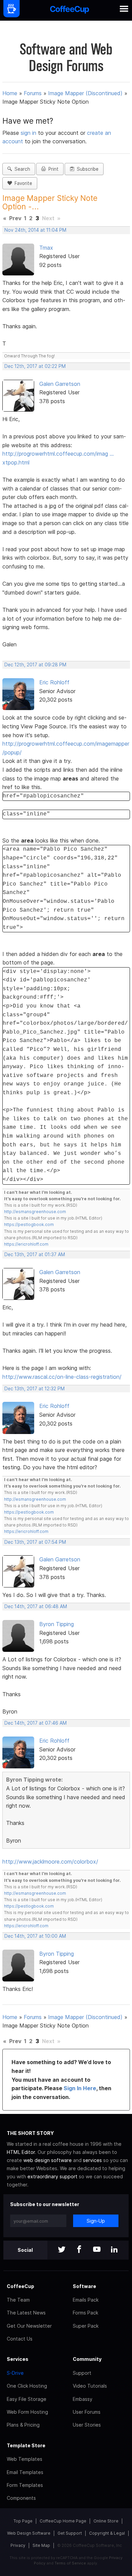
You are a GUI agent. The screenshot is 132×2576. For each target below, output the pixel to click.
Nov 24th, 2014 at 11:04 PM (35, 230)
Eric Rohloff (54, 682)
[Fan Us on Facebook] (79, 2250)
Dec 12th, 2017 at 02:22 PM (35, 366)
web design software (48, 2160)
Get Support (70, 2533)
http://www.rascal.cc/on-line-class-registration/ (62, 1377)
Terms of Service (70, 2563)
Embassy (83, 2399)
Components (21, 2498)
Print (52, 169)
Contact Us (20, 2339)
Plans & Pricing (23, 2425)
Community (87, 2359)
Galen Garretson (60, 384)
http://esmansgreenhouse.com (35, 1212)
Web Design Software (29, 2533)
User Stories (87, 2425)
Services (18, 2359)
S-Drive (15, 2373)
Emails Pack (86, 2300)
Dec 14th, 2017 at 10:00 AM (35, 1936)
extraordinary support (52, 2176)
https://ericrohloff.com (26, 1244)
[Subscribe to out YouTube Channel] (97, 2250)
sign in (29, 133)
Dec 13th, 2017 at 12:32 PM (35, 1389)
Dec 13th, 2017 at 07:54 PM (35, 1542)
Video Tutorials (90, 2386)
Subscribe (86, 169)
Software (84, 2286)
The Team (18, 2300)
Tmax (46, 248)
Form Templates (25, 2485)
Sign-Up (96, 2221)
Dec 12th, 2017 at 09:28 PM (35, 665)
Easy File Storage (27, 2399)
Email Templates (25, 2472)
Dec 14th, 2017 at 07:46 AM (36, 1723)
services (92, 2160)
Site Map (41, 2545)
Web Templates (25, 2459)
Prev (15, 218)
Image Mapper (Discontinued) (85, 93)
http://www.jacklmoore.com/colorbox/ (50, 1862)
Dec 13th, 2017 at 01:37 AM (35, 1254)
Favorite (22, 183)
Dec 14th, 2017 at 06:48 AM (36, 1606)
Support (82, 2373)
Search (21, 169)
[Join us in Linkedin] (114, 2250)
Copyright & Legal (107, 2533)
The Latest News (26, 2313)
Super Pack (86, 2326)
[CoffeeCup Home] (70, 10)
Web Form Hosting (27, 2412)
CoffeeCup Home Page (63, 2521)
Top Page (23, 2521)
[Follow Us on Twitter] (62, 2250)
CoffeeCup (20, 2286)
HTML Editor (21, 2152)
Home (10, 93)
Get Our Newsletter (29, 2326)
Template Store (26, 2445)
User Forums (87, 2412)
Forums (33, 93)
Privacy (18, 2545)
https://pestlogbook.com (29, 1224)
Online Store (106, 2521)
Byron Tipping (57, 1624)
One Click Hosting (27, 2386)
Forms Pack (85, 2313)
